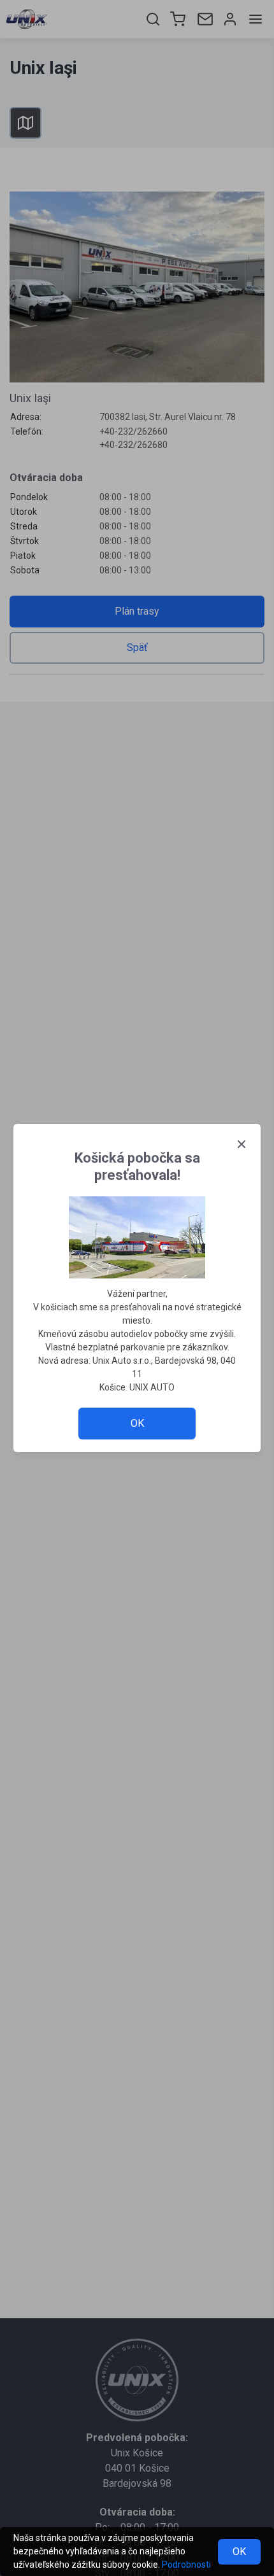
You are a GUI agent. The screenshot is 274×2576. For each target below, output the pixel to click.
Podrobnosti (186, 2565)
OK (239, 2551)
